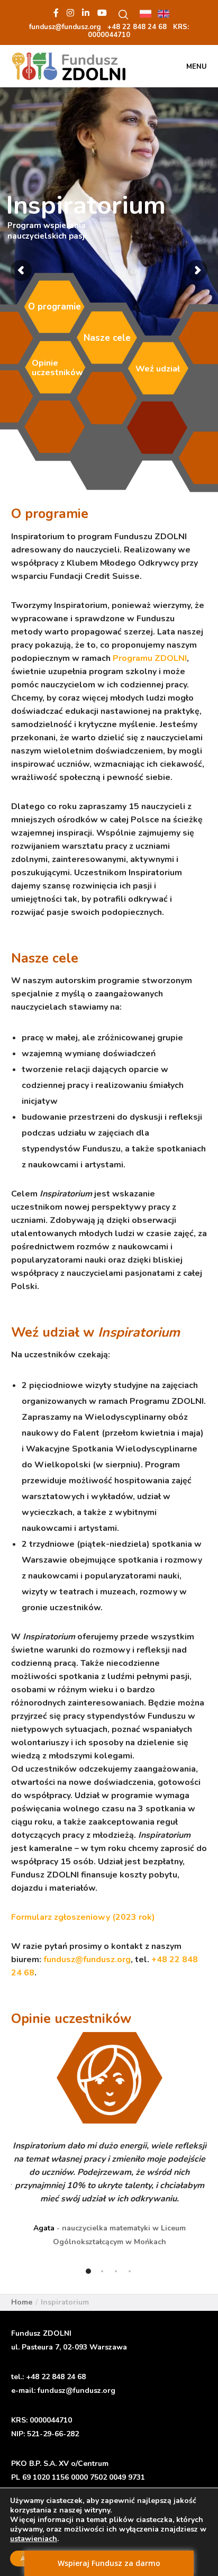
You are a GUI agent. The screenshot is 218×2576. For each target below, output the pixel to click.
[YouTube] (102, 13)
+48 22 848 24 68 (56, 2377)
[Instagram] (70, 13)
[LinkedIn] (86, 13)
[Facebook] (56, 13)
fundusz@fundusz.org (87, 1960)
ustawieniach (34, 2539)
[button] (88, 2271)
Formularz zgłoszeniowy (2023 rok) (83, 1917)
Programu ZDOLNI (150, 658)
